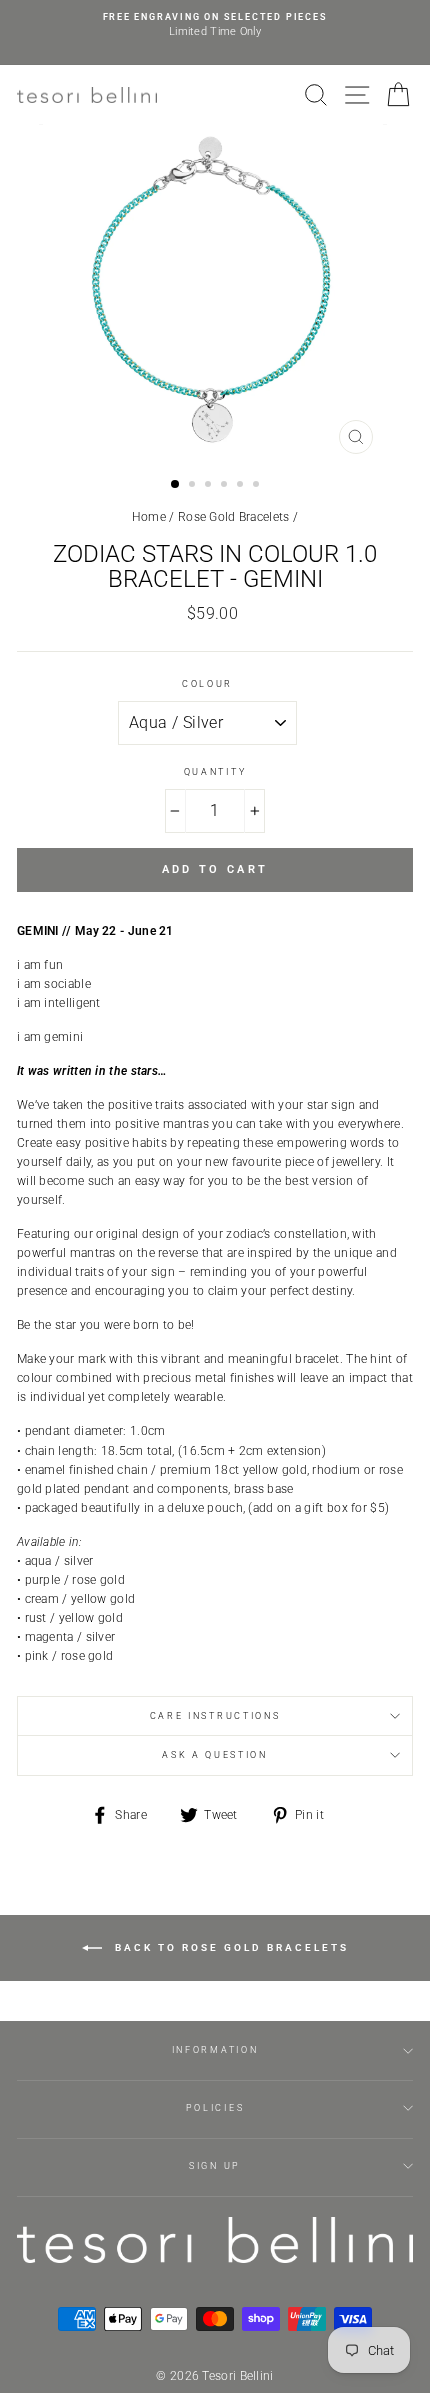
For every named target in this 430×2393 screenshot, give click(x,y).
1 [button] (176, 485)
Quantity (215, 772)
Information (215, 2050)
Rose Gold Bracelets (234, 517)
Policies (215, 2108)
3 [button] (210, 486)
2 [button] (194, 486)
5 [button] (242, 486)
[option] (215, 25)
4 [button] (226, 486)
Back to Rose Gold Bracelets (229, 1947)
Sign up (215, 2166)
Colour (207, 684)
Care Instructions (215, 1716)
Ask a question (215, 1755)
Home (149, 517)
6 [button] (258, 486)
